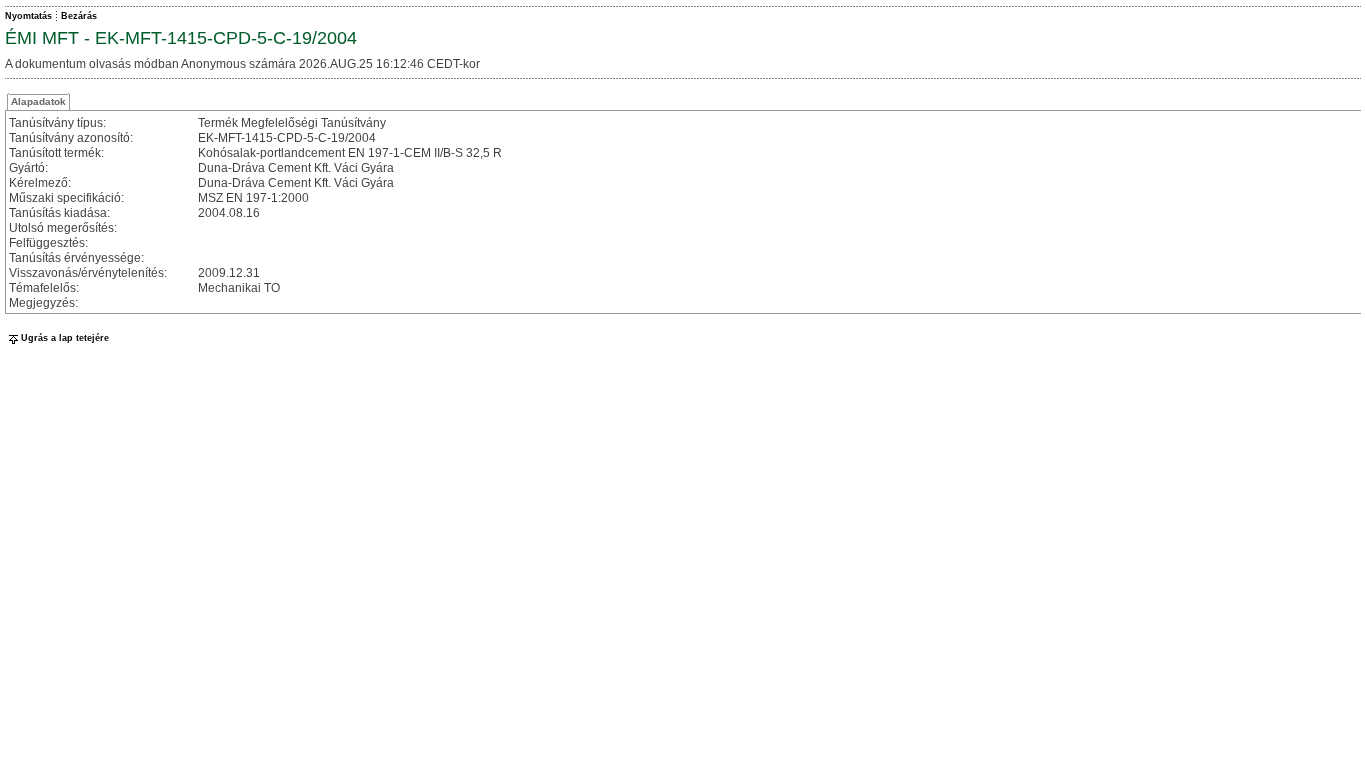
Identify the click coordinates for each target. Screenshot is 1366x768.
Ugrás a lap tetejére (65, 338)
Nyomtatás (28, 16)
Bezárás (79, 16)
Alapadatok (38, 101)
